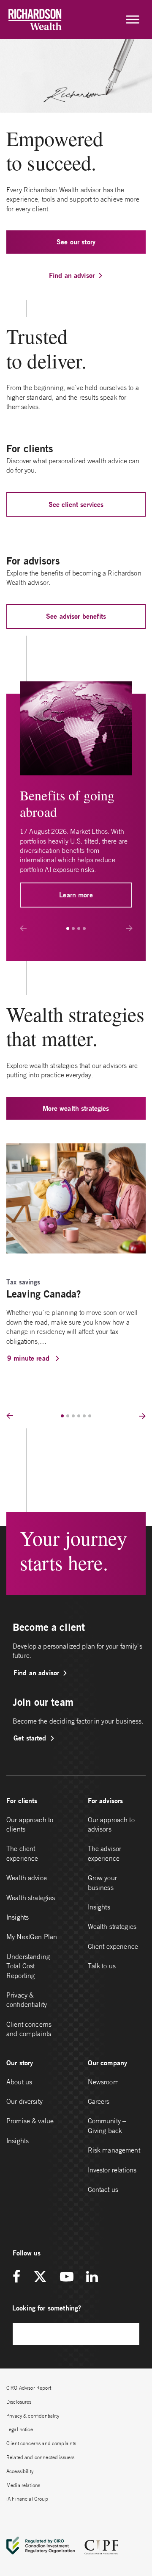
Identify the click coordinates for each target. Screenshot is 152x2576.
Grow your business (102, 1882)
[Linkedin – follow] (92, 2277)
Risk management (114, 2150)
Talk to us (102, 1966)
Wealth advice (27, 1878)
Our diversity (24, 2101)
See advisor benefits (76, 616)
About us (19, 2082)
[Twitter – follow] (40, 2277)
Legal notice (20, 2429)
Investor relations (112, 2170)
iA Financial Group (27, 2499)
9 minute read (29, 1358)
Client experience (113, 1946)
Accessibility (20, 2471)
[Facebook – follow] (19, 2277)
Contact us (103, 2189)
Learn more (76, 895)
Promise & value (30, 2121)
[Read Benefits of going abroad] (76, 728)
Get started (30, 1738)
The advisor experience (105, 1853)
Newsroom (103, 2082)
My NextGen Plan (32, 1937)
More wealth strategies (76, 1108)
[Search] (129, 2334)
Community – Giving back (107, 2125)
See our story (76, 242)
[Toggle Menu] (133, 19)
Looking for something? (47, 2308)
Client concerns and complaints (29, 2029)
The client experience (22, 1853)
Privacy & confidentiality (27, 2000)
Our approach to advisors (111, 1824)
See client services (76, 504)
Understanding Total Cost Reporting (28, 1966)
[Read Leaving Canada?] (76, 1198)
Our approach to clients (30, 1824)
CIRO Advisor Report (29, 2388)
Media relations (23, 2485)
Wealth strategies (31, 1898)
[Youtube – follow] (67, 2277)
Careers (99, 2101)
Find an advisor (72, 275)
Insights (18, 1917)
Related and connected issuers (40, 2457)
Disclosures (19, 2402)
